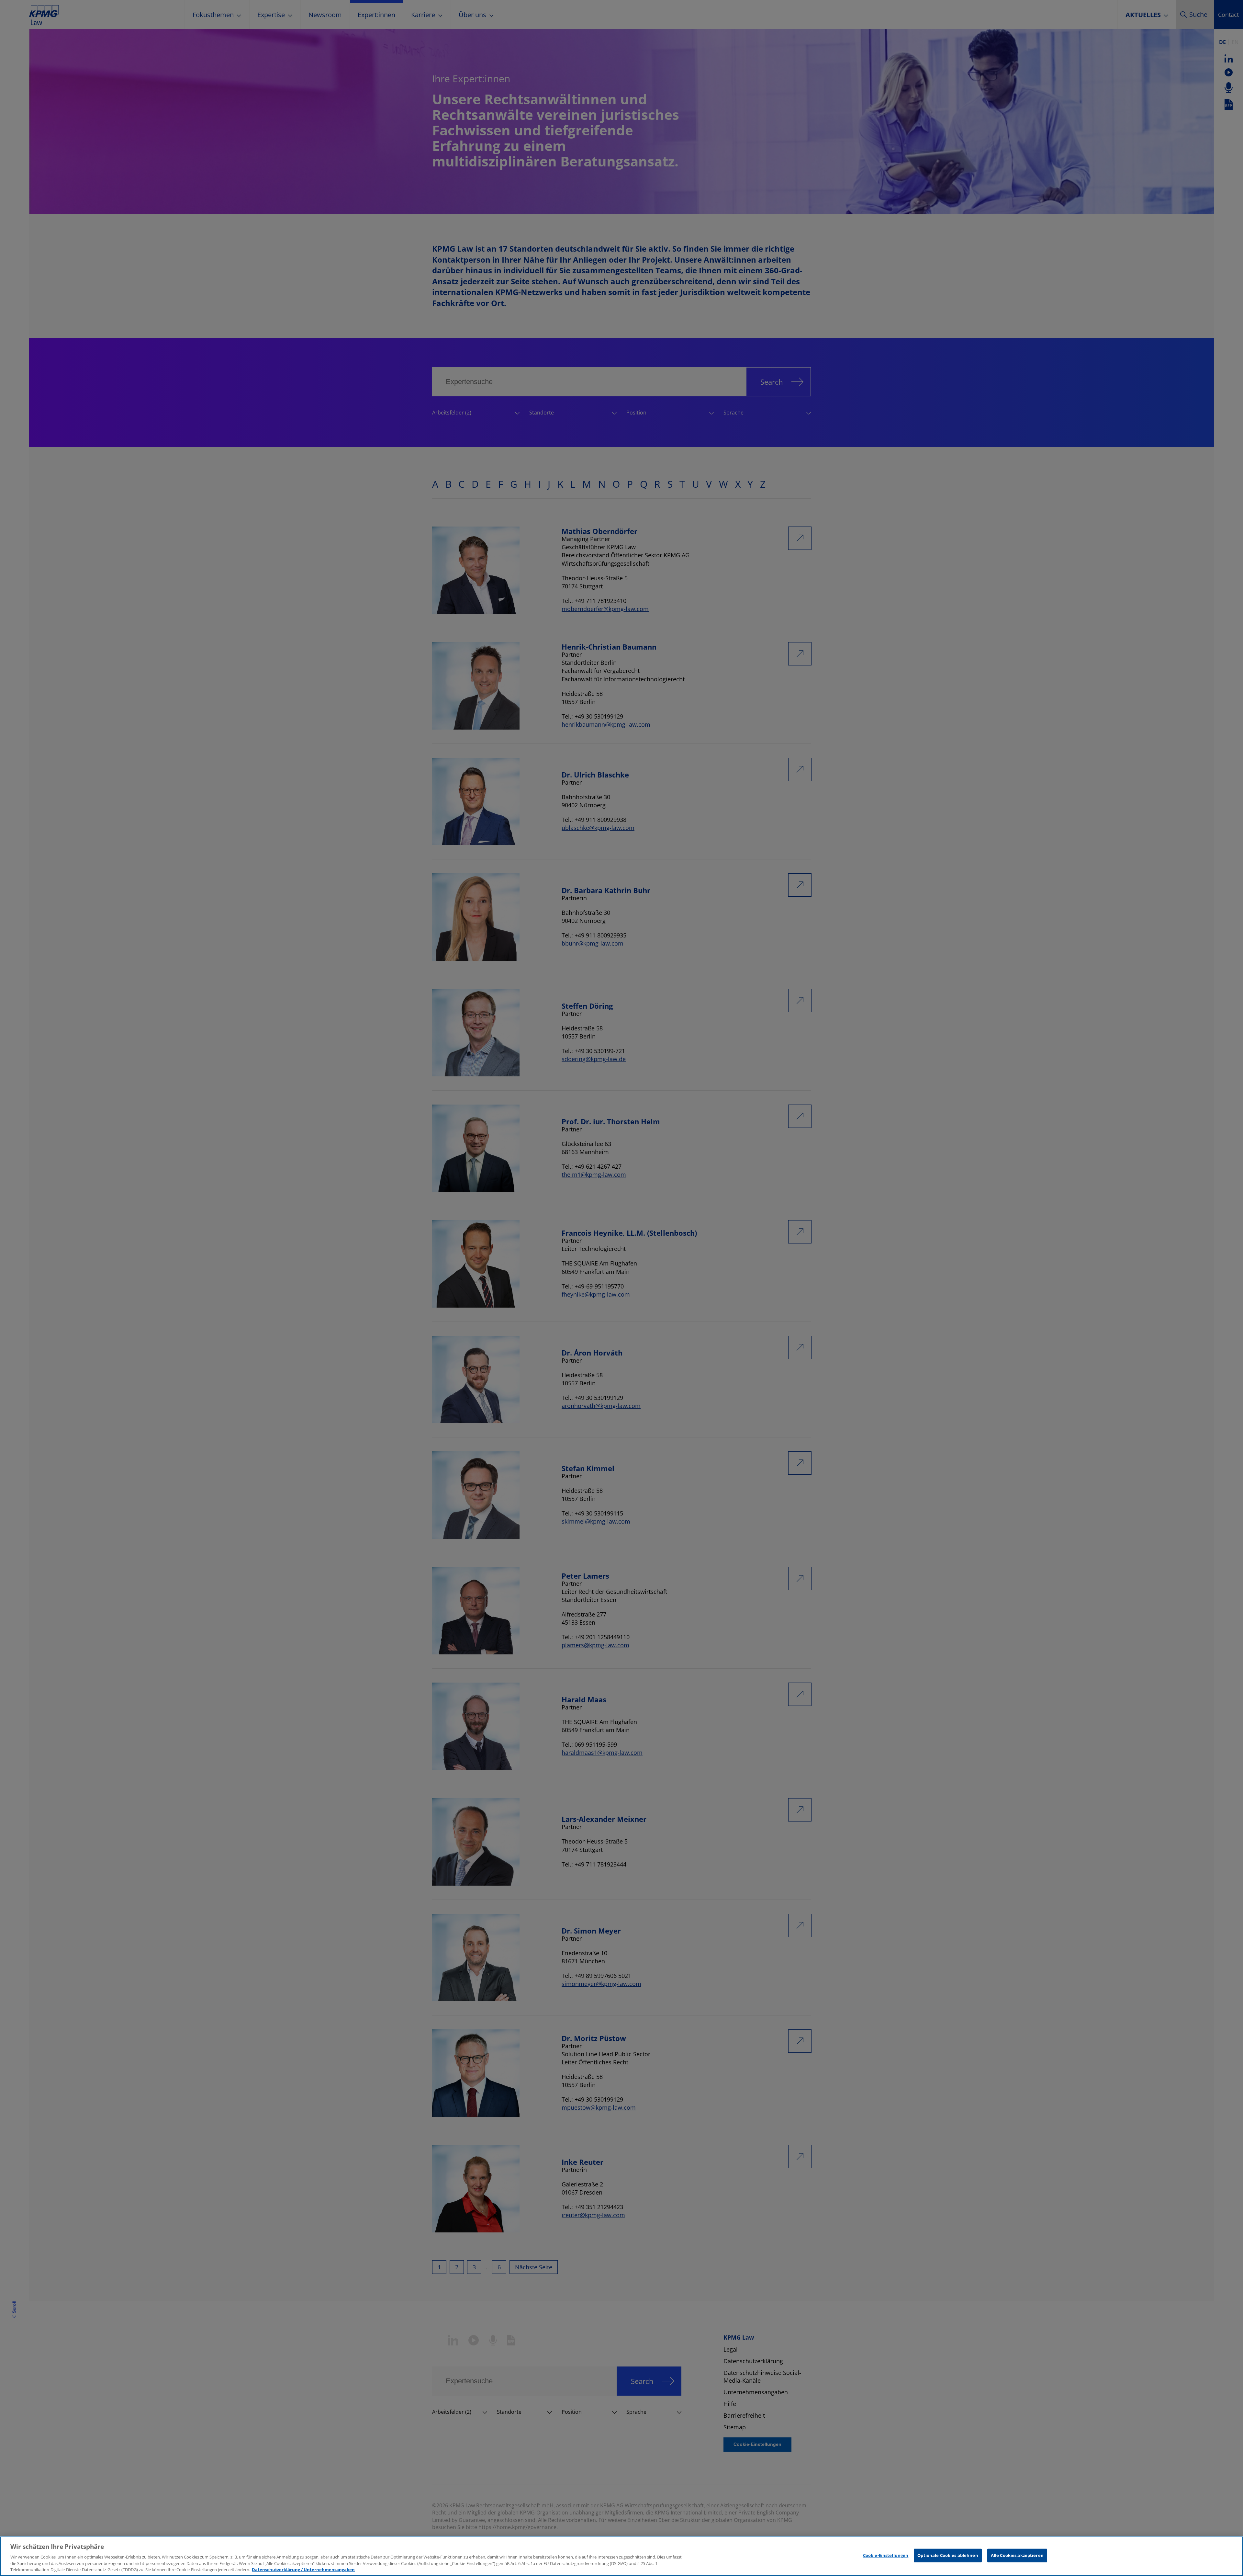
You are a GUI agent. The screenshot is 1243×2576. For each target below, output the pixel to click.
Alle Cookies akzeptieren (1017, 2555)
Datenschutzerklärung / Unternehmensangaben (303, 2569)
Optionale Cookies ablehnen (948, 2555)
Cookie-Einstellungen (886, 2555)
